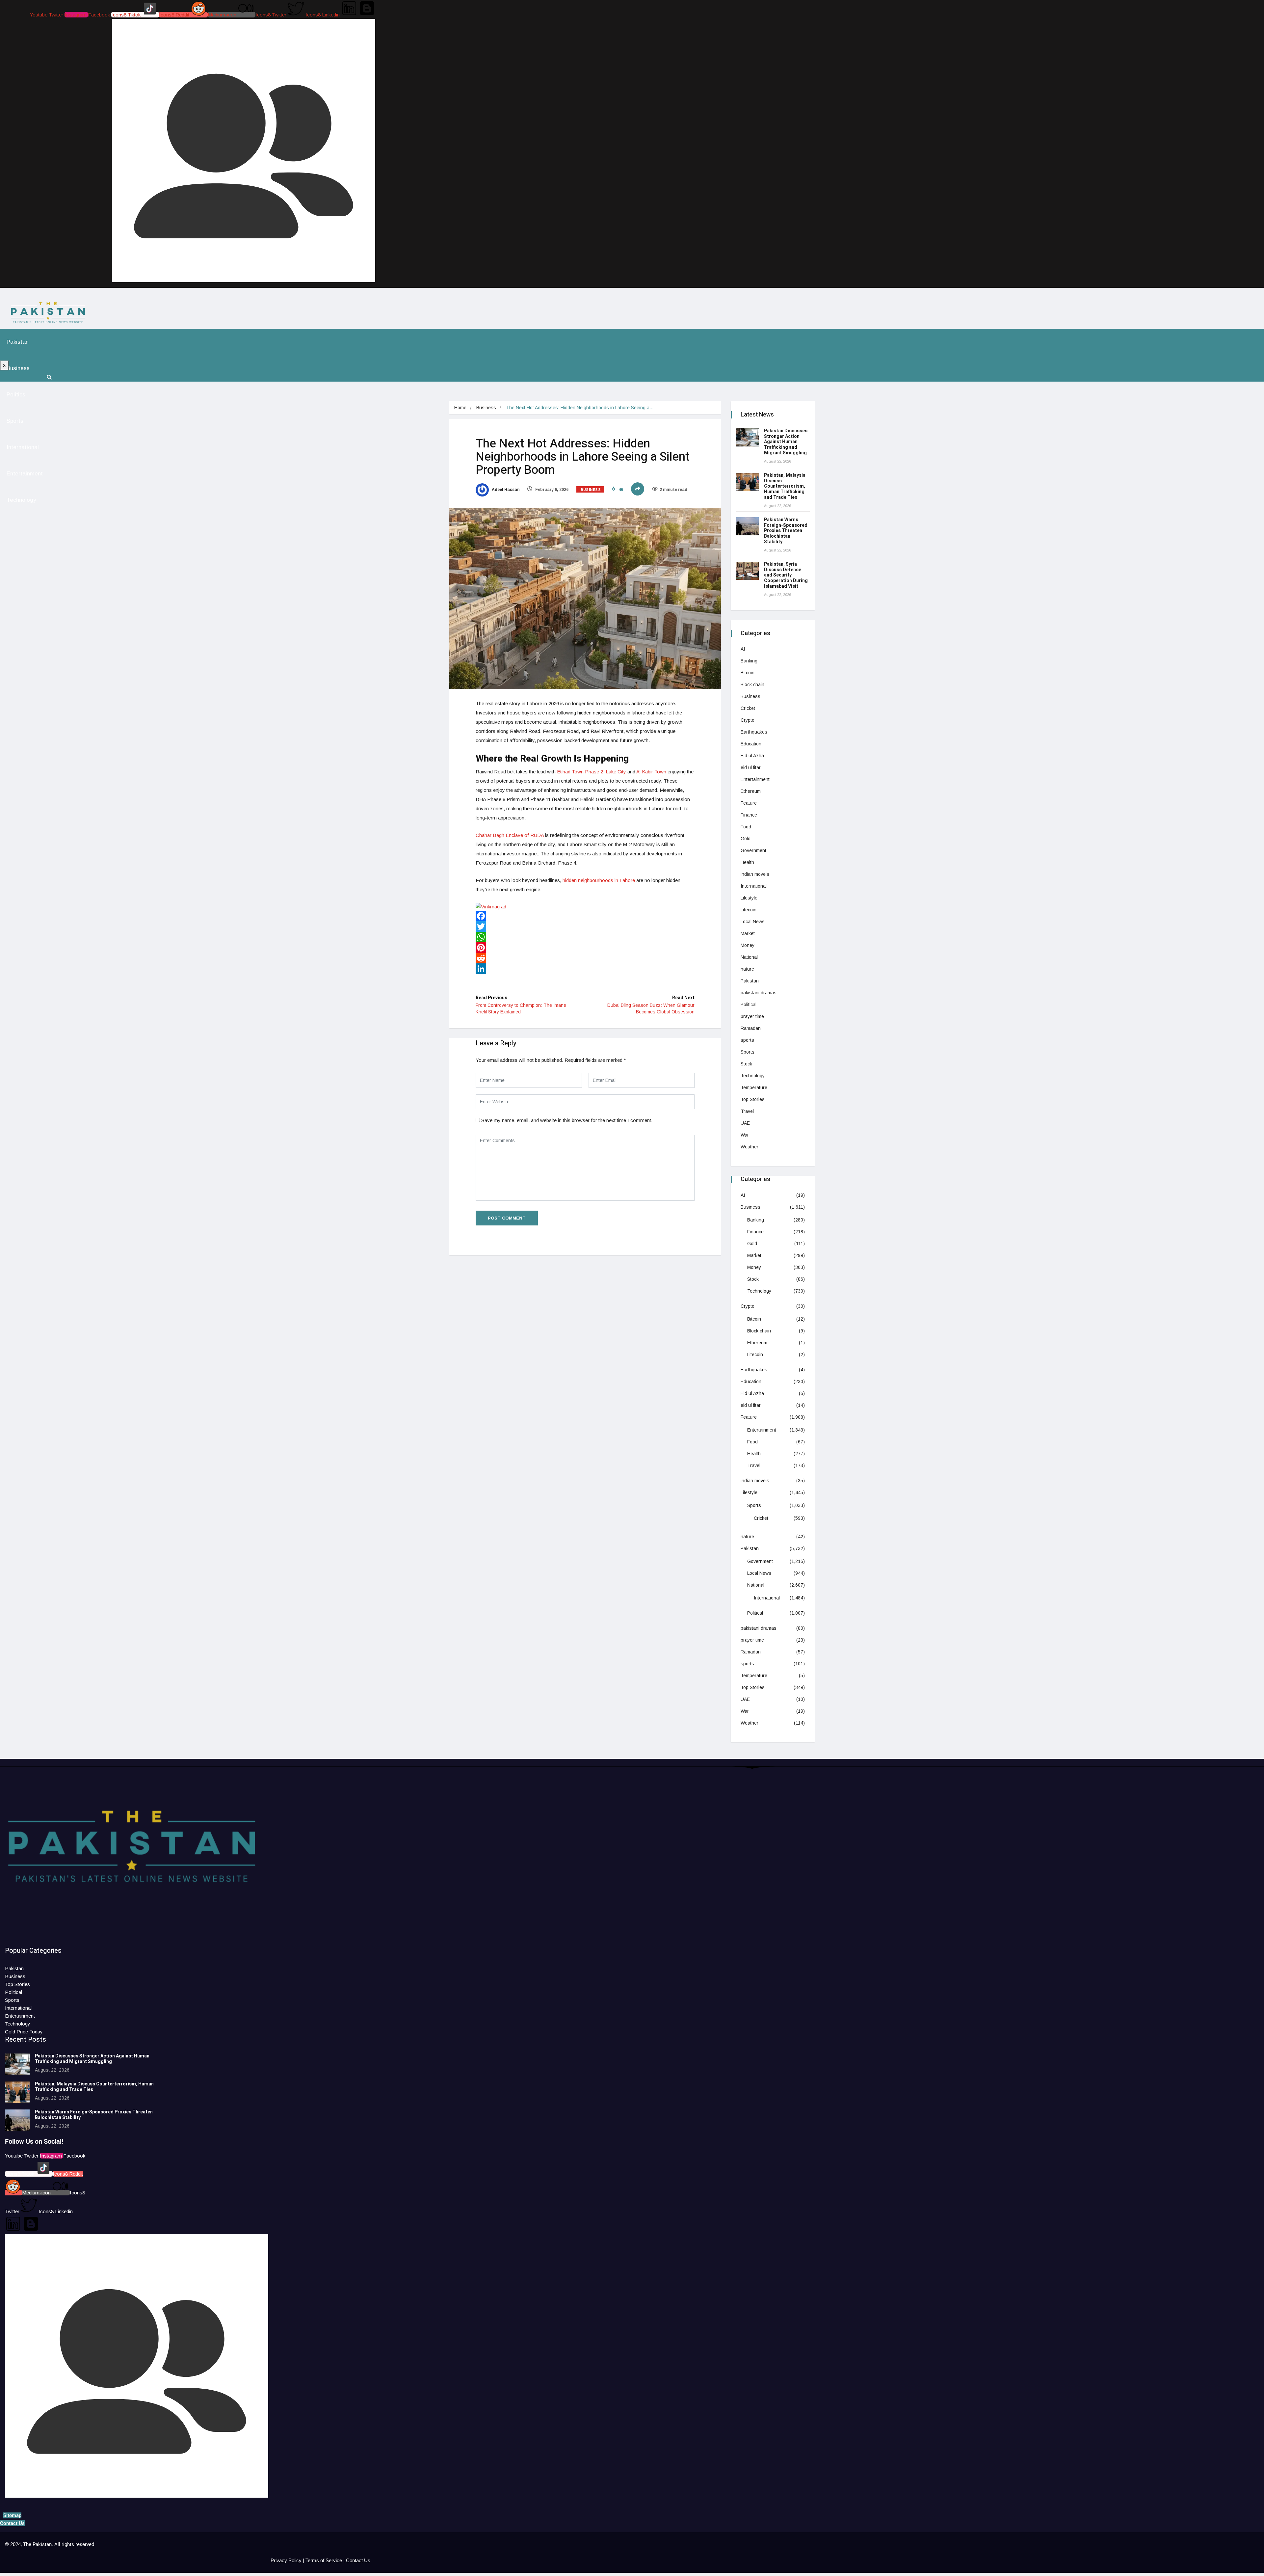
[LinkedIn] (585, 969)
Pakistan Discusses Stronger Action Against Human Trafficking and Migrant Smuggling (786, 442)
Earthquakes (754, 732)
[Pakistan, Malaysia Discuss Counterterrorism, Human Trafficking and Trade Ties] (747, 482)
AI (743, 649)
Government (753, 850)
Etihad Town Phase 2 (579, 772)
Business (18, 368)
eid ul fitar (751, 767)
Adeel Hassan (505, 490)
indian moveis (755, 874)
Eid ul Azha (752, 756)
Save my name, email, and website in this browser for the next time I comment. (567, 1120)
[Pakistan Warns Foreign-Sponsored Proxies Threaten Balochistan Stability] (747, 526)
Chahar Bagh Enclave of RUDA (510, 835)
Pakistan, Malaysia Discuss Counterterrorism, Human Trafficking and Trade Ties (785, 486)
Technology (21, 500)
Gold (746, 839)
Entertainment (25, 474)
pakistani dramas (759, 993)
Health (747, 862)
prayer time (752, 1016)
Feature (749, 803)
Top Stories (753, 1099)
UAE (745, 1123)
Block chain (752, 684)
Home (460, 408)
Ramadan (751, 1028)
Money (748, 945)
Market (748, 933)
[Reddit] (585, 958)
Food (746, 827)
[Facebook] (585, 916)
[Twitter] (585, 926)
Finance (749, 815)
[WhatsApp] (585, 937)
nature (747, 969)
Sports (15, 421)
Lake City (615, 772)
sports (747, 1040)
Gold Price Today (24, 2032)
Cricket (748, 708)
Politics (16, 395)
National (749, 957)
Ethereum (751, 791)
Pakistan (18, 342)
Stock (746, 1064)
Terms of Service (324, 2560)
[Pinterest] (585, 948)
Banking (749, 661)
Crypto (748, 720)
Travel (747, 1111)
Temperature (754, 1087)
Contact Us (358, 2560)
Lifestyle (749, 898)
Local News (753, 922)
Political (749, 1005)
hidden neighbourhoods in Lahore (599, 880)
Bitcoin (748, 673)
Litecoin (749, 910)
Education (751, 744)
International (23, 447)
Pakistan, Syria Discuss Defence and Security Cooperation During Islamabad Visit (786, 575)
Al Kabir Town (651, 772)
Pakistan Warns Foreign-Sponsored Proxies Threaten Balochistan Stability (786, 531)
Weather (750, 1147)
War (745, 1135)
